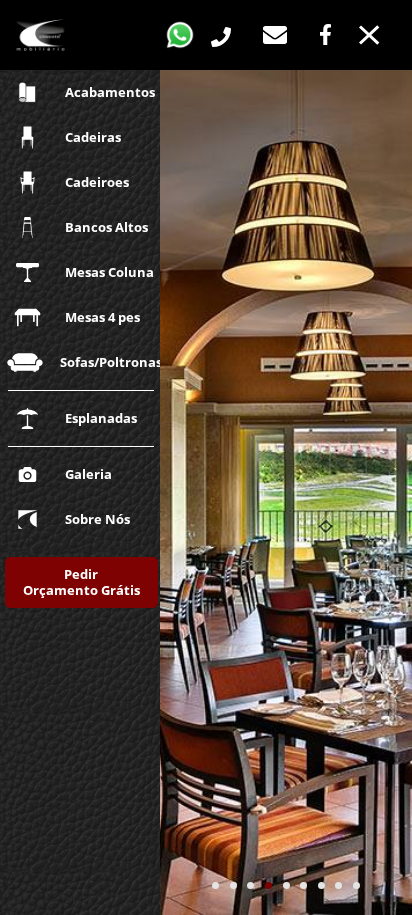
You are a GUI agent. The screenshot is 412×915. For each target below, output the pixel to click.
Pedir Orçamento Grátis (81, 582)
